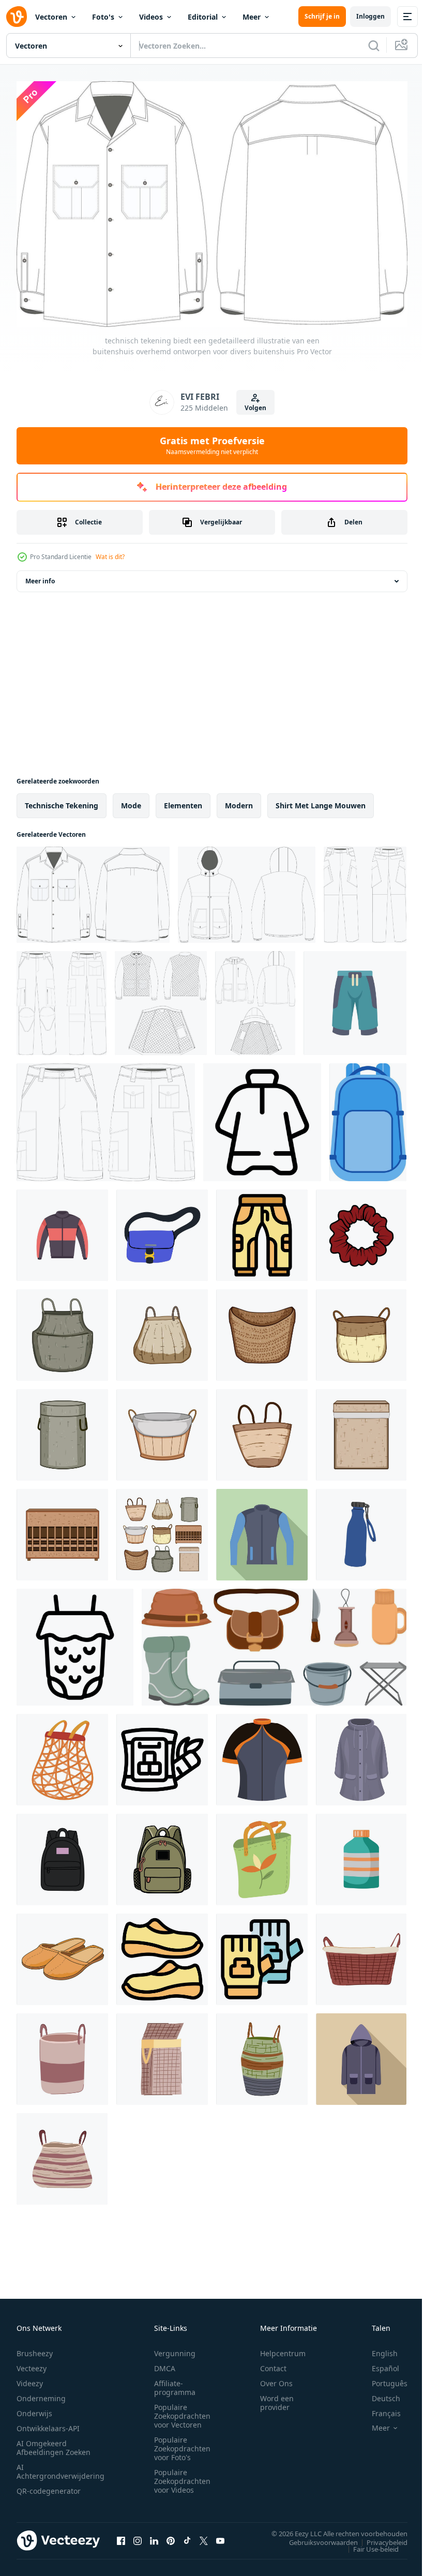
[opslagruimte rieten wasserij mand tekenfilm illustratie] (262, 1330)
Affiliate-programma (175, 2383)
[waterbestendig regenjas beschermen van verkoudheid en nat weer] (361, 1754)
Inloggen (370, 16)
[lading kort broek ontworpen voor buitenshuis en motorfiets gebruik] (106, 1117)
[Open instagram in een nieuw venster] (138, 2536)
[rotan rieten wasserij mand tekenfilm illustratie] (361, 1430)
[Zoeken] (374, 46)
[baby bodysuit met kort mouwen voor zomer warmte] (75, 1642)
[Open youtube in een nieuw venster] (220, 2536)
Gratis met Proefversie (212, 445)
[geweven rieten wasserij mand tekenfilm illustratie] (62, 1430)
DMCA (165, 2364)
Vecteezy (32, 2364)
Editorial (203, 17)
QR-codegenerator (49, 2486)
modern (239, 800)
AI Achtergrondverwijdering (60, 2467)
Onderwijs (34, 2409)
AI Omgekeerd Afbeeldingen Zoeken (54, 2443)
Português (382, 2379)
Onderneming (41, 2394)
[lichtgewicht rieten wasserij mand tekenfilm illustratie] (262, 1430)
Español (378, 2364)
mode (131, 800)
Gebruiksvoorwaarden (316, 2537)
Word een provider (277, 2398)
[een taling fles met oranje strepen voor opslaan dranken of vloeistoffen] (361, 1854)
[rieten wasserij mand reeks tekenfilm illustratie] (162, 1530)
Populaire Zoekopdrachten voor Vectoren (182, 2411)
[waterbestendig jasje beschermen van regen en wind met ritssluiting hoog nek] (262, 1117)
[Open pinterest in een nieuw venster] (171, 2536)
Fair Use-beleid (368, 2544)
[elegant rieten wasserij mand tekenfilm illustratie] (162, 1330)
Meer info (40, 576)
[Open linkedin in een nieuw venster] (154, 2536)
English (377, 2349)
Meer (252, 17)
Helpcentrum (283, 2349)
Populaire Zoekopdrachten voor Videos (182, 2476)
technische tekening (62, 800)
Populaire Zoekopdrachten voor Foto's (182, 2444)
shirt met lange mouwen (321, 800)
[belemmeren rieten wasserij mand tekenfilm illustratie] (62, 1530)
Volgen (255, 408)
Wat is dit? (110, 557)
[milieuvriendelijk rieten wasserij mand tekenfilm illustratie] (162, 1430)
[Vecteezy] (17, 17)
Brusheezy (35, 2349)
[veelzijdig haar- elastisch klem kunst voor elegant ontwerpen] (361, 1230)
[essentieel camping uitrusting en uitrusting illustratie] (274, 1642)
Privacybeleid (379, 2537)
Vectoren (51, 17)
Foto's (103, 17)
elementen (183, 800)
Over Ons (276, 2379)
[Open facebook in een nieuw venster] (121, 2536)
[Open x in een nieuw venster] (204, 2536)
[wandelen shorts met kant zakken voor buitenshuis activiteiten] (355, 998)
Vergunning (175, 2349)
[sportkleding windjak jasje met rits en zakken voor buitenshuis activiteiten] (62, 1230)
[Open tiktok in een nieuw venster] (187, 2536)
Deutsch (378, 2394)
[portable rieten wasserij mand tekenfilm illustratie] (361, 1330)
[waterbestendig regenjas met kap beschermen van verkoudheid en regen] (361, 2054)
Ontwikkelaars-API (48, 2424)
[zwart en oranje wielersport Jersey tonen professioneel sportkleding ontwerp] (262, 1754)
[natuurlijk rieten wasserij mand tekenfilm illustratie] (62, 1330)
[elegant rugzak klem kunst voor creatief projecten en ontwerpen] (62, 1854)
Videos (151, 17)
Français (378, 2409)
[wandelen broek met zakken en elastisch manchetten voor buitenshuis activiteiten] (262, 1230)
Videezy (30, 2379)
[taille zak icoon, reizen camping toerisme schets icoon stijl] (162, 1754)
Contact (273, 2364)
